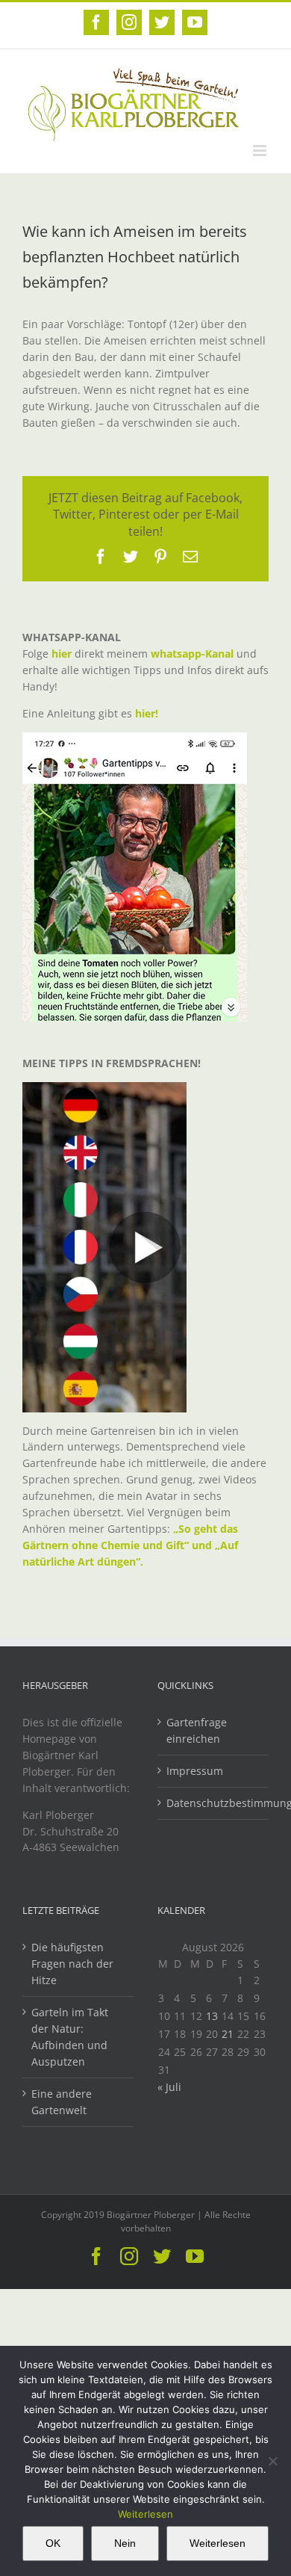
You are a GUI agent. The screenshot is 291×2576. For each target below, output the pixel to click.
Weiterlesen (145, 2514)
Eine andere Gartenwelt (62, 2102)
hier (62, 654)
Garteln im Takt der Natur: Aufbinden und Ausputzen (70, 2037)
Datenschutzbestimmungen (214, 1803)
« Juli (169, 2087)
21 (228, 2034)
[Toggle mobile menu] (261, 151)
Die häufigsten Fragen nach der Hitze (72, 1964)
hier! (148, 713)
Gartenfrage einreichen (197, 1730)
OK (53, 2543)
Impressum (195, 1771)
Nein (125, 2543)
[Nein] (272, 2461)
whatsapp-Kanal (192, 654)
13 (212, 2016)
